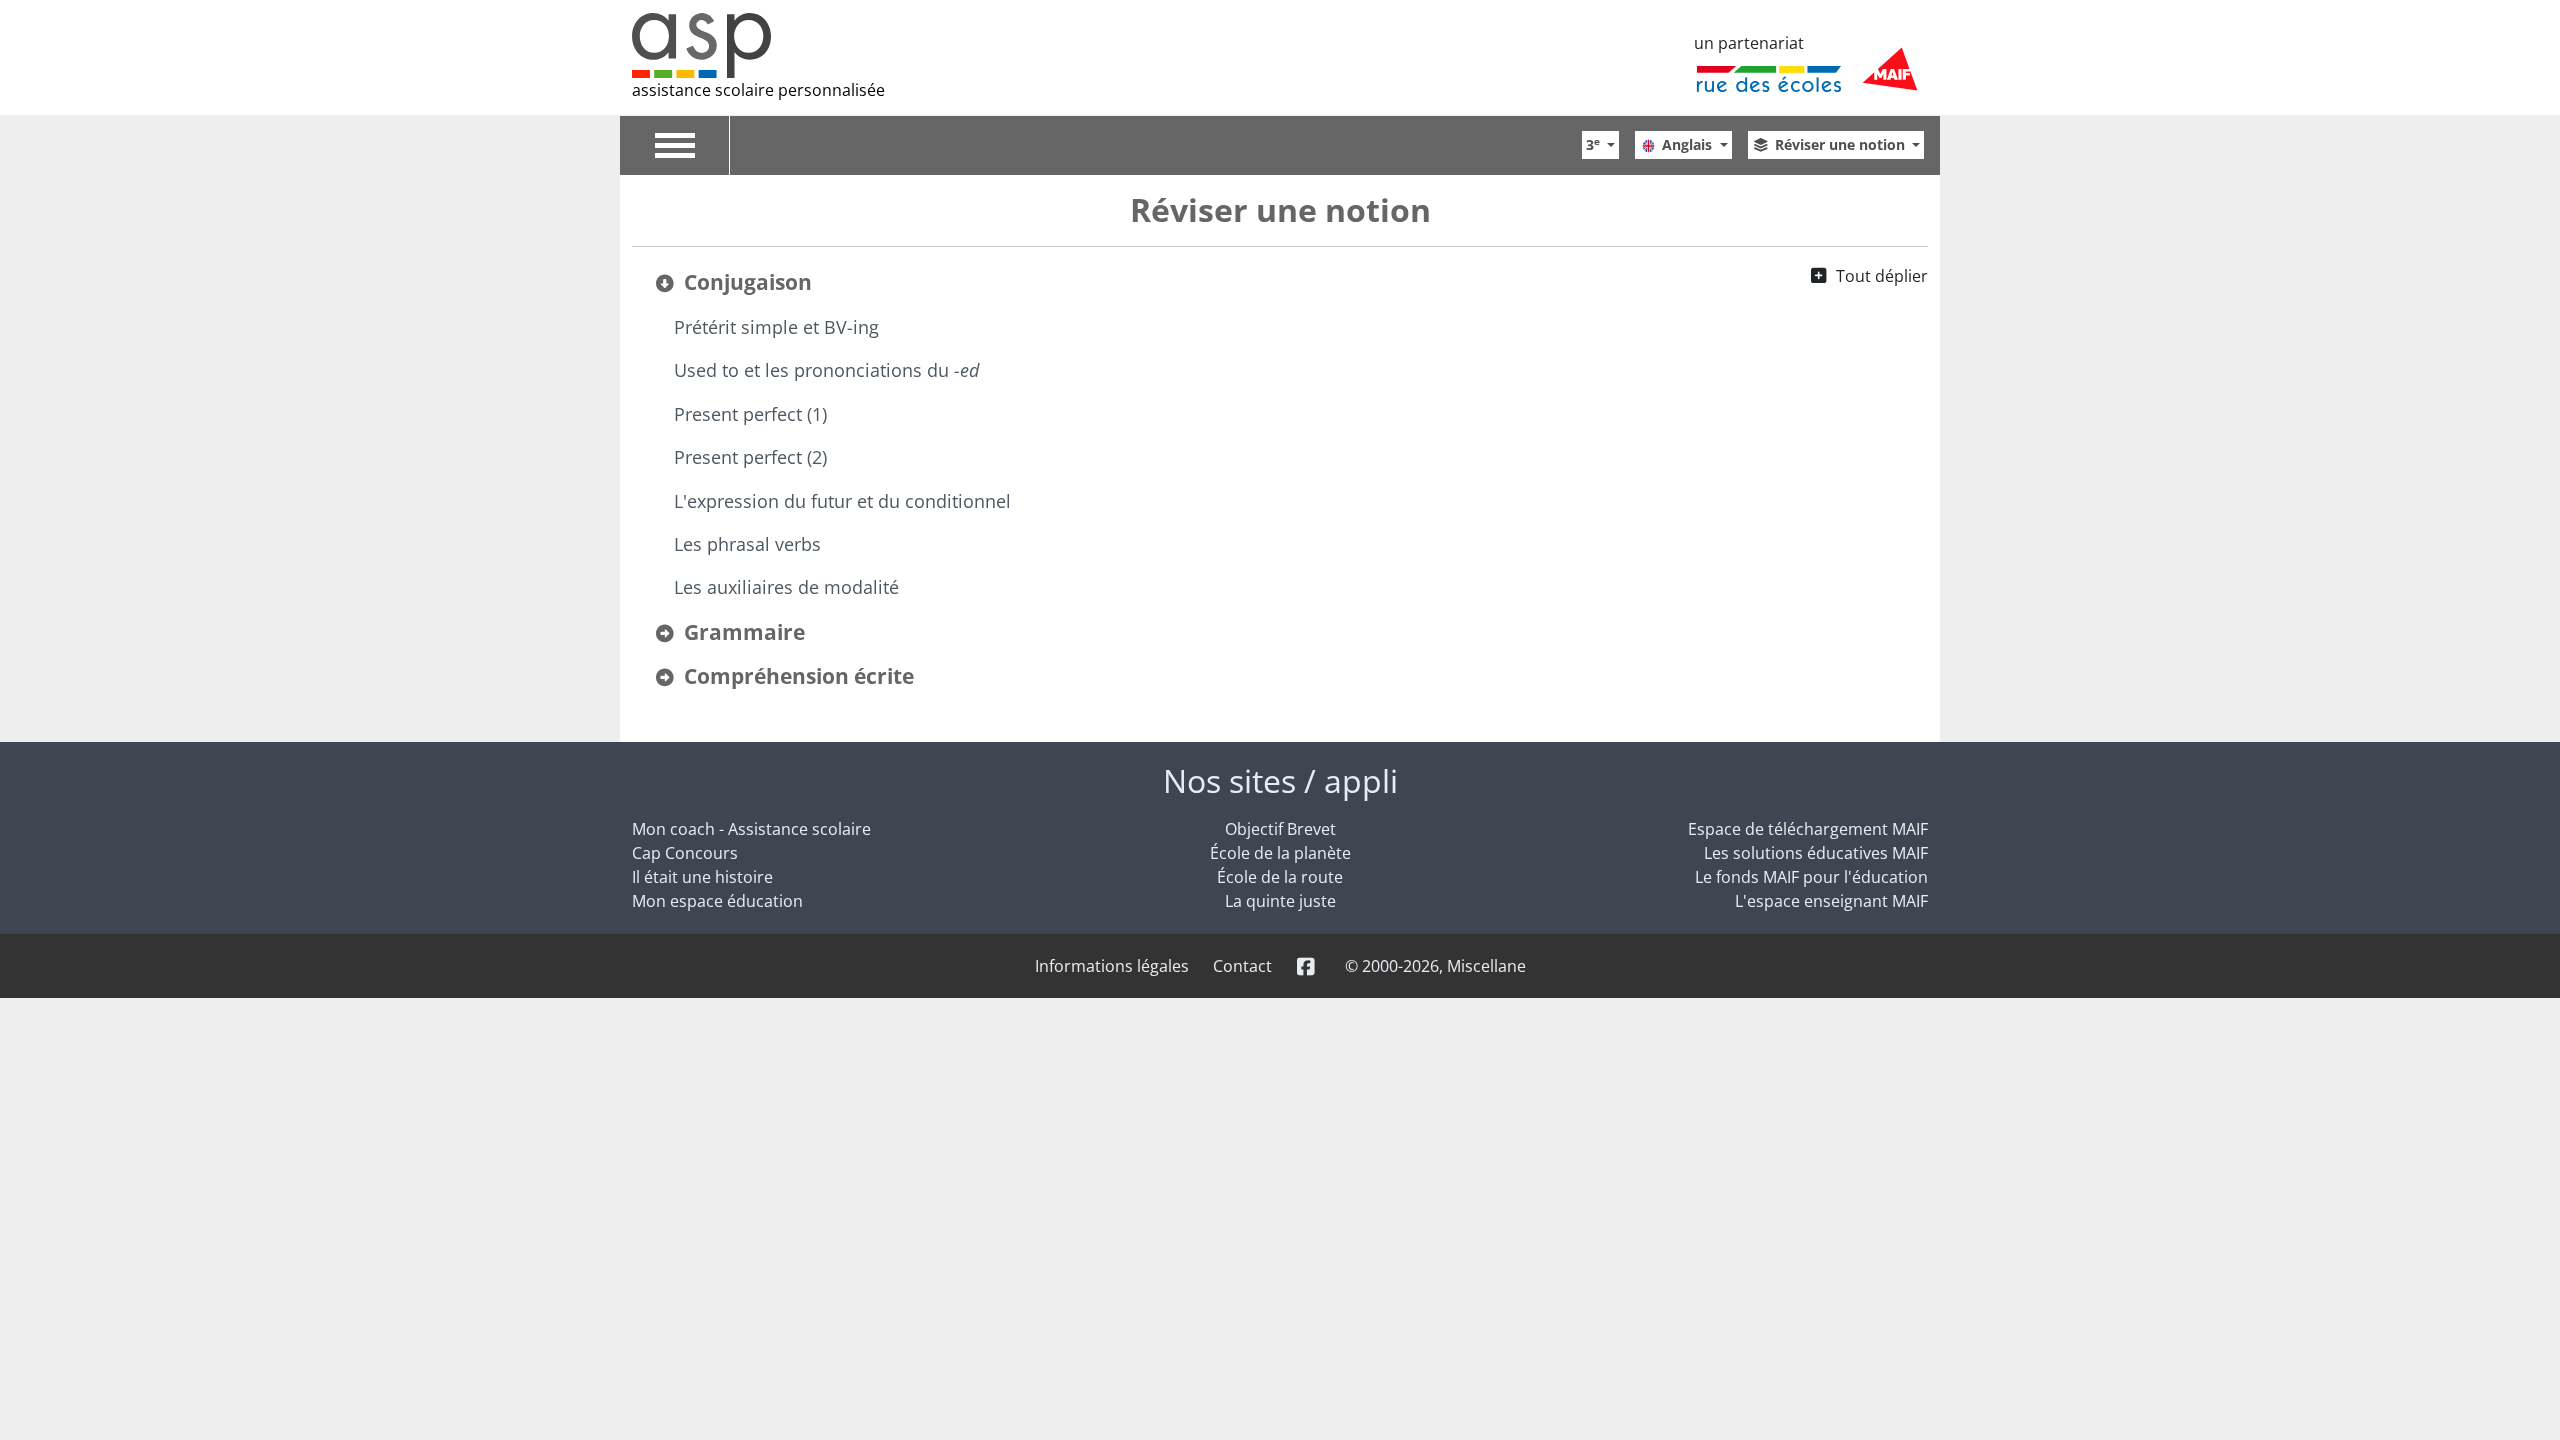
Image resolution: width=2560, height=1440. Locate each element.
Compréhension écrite (799, 676)
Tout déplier (1882, 276)
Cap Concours (685, 853)
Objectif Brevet (1280, 829)
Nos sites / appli (1280, 780)
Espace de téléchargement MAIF (1808, 829)
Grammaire (744, 632)
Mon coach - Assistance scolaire (751, 829)
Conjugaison (748, 282)
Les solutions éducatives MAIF (1816, 853)
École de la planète (1280, 853)
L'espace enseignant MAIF (1831, 901)
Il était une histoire (702, 877)
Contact (1242, 966)
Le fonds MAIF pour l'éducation (1811, 877)
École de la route (1280, 877)
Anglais (1689, 144)
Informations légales (1112, 966)
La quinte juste (1280, 901)
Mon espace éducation (717, 901)
